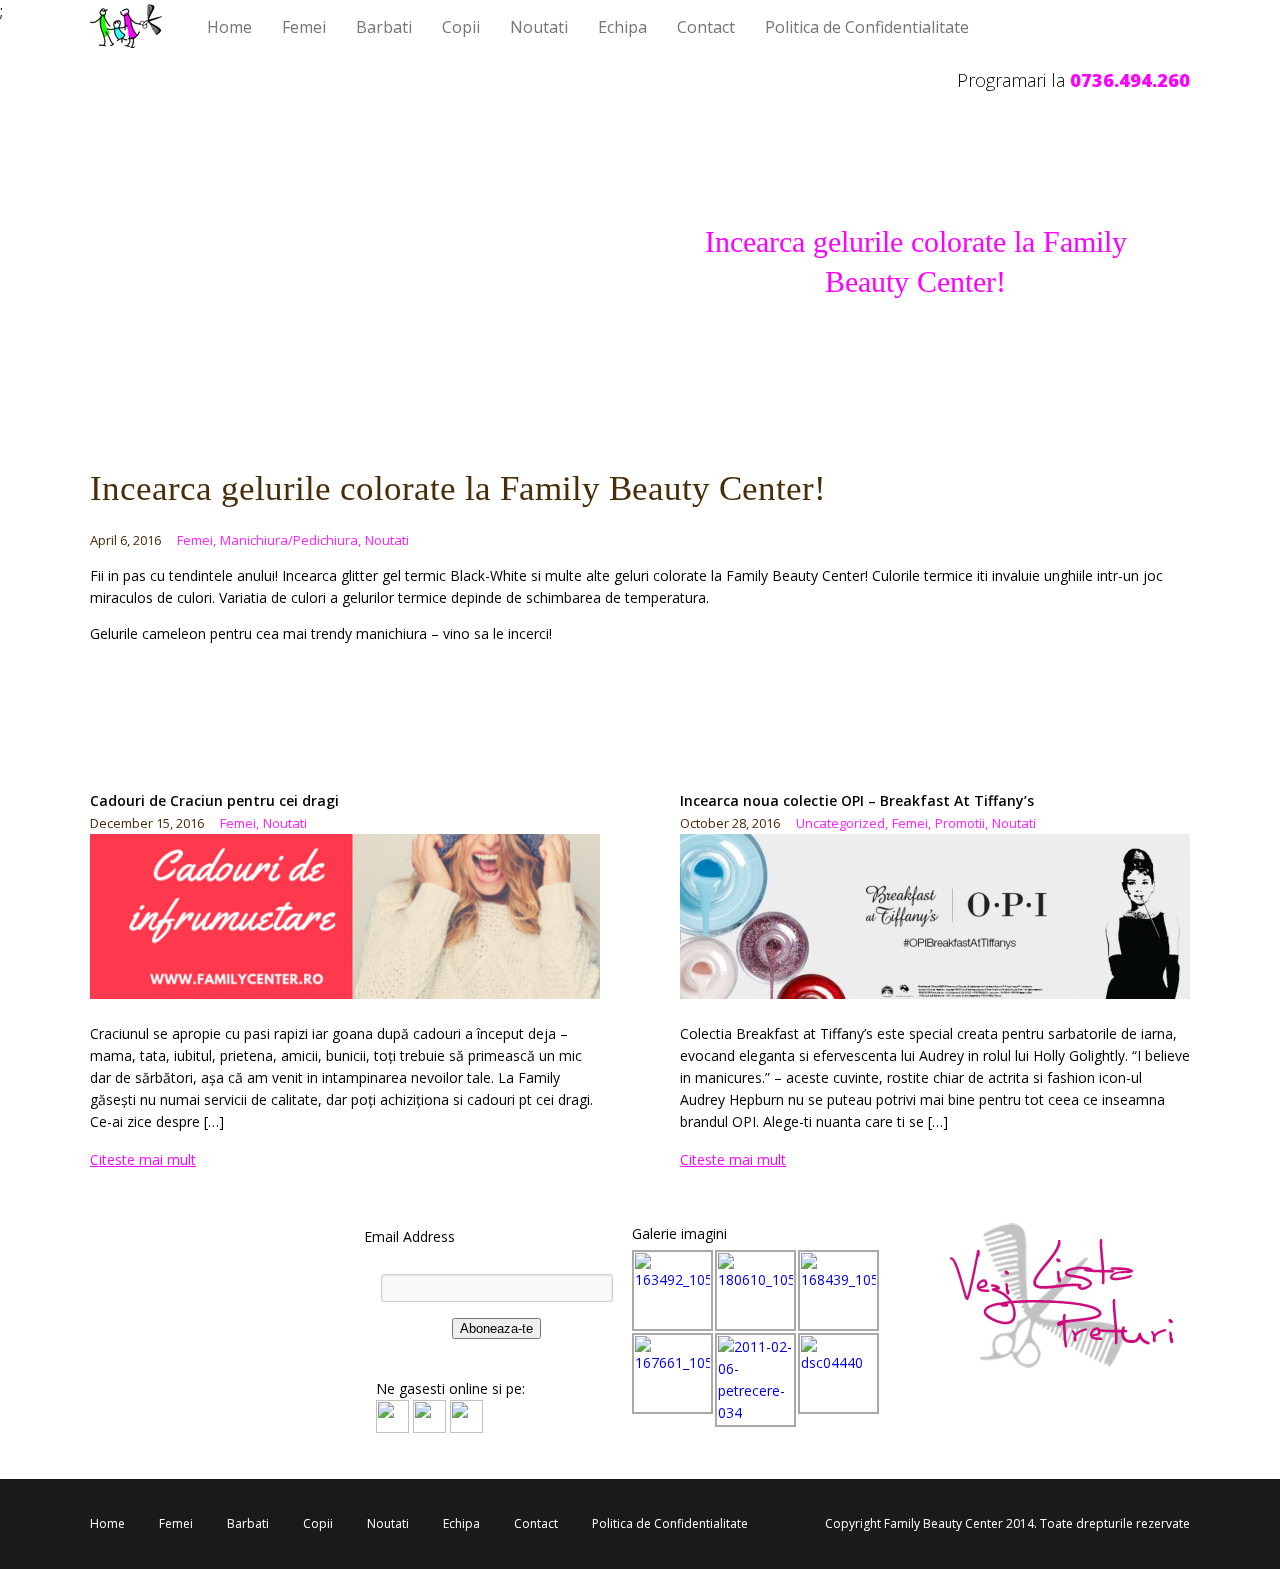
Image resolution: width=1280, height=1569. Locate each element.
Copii (461, 27)
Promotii (961, 823)
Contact (706, 27)
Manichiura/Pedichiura (290, 540)
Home (229, 27)
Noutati (539, 27)
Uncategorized (842, 823)
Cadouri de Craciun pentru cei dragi (214, 800)
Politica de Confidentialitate (867, 27)
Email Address (409, 1236)
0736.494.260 (1130, 80)
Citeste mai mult (143, 1159)
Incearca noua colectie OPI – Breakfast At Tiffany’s (857, 800)
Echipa (622, 27)
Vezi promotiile (482, 714)
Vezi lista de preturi (188, 714)
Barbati (384, 27)
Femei (304, 27)
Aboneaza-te (496, 1328)
